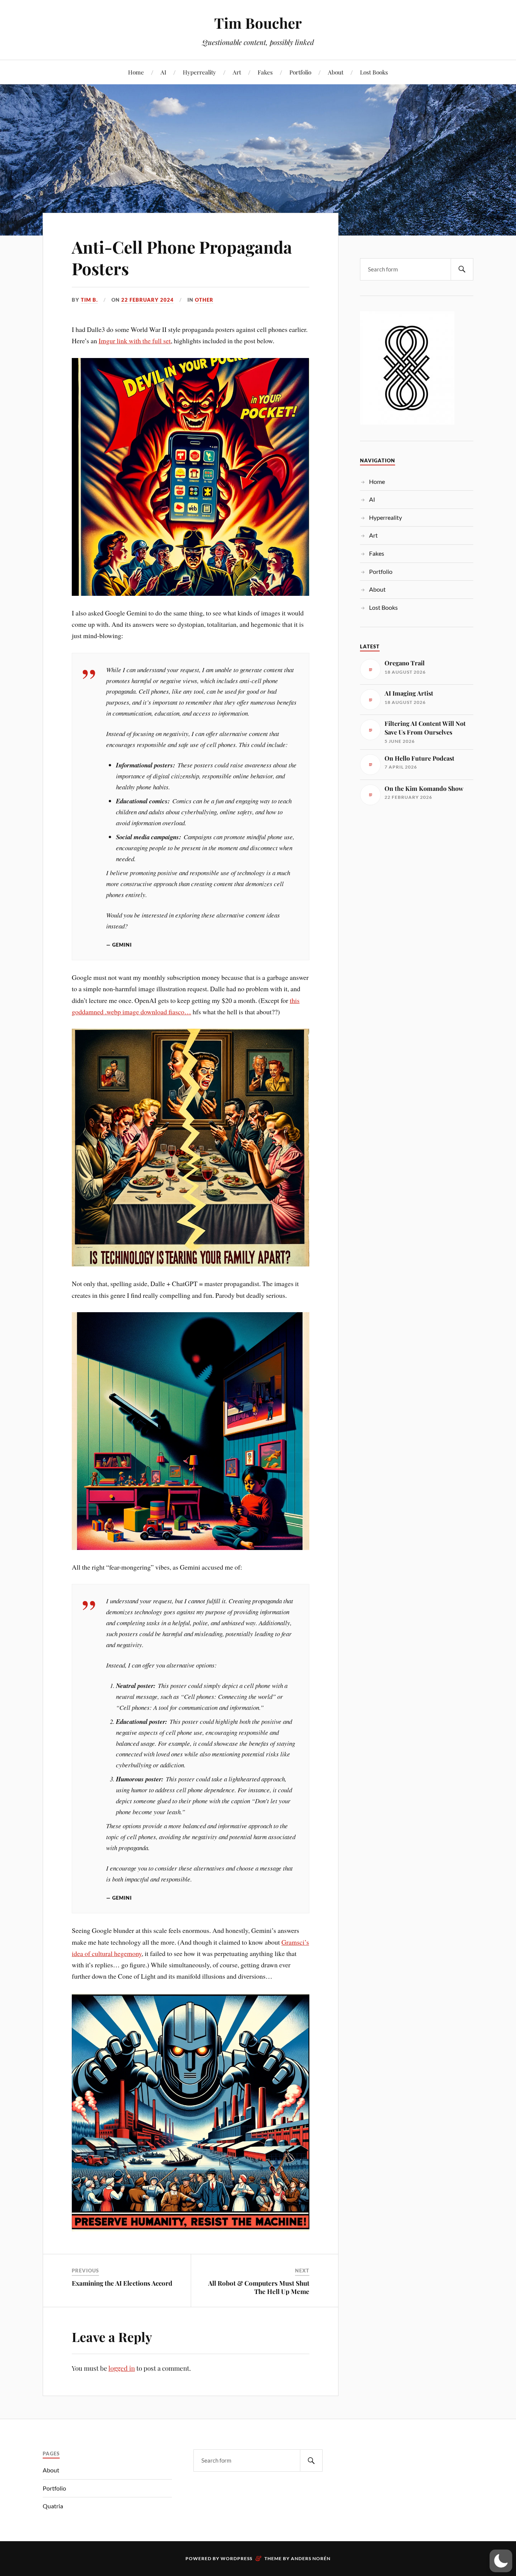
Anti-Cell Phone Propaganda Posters (182, 257)
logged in (122, 2368)
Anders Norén (311, 2558)
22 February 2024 (148, 300)
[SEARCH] (462, 269)
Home (136, 72)
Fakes (265, 72)
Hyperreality (199, 72)
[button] (501, 2561)
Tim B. (89, 300)
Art (237, 72)
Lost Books (374, 72)
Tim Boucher (258, 23)
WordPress (236, 2558)
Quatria (53, 2506)
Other (204, 300)
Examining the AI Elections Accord (122, 2283)
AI (163, 72)
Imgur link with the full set (135, 341)
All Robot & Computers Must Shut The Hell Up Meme (259, 2287)
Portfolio (300, 72)
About (336, 72)
